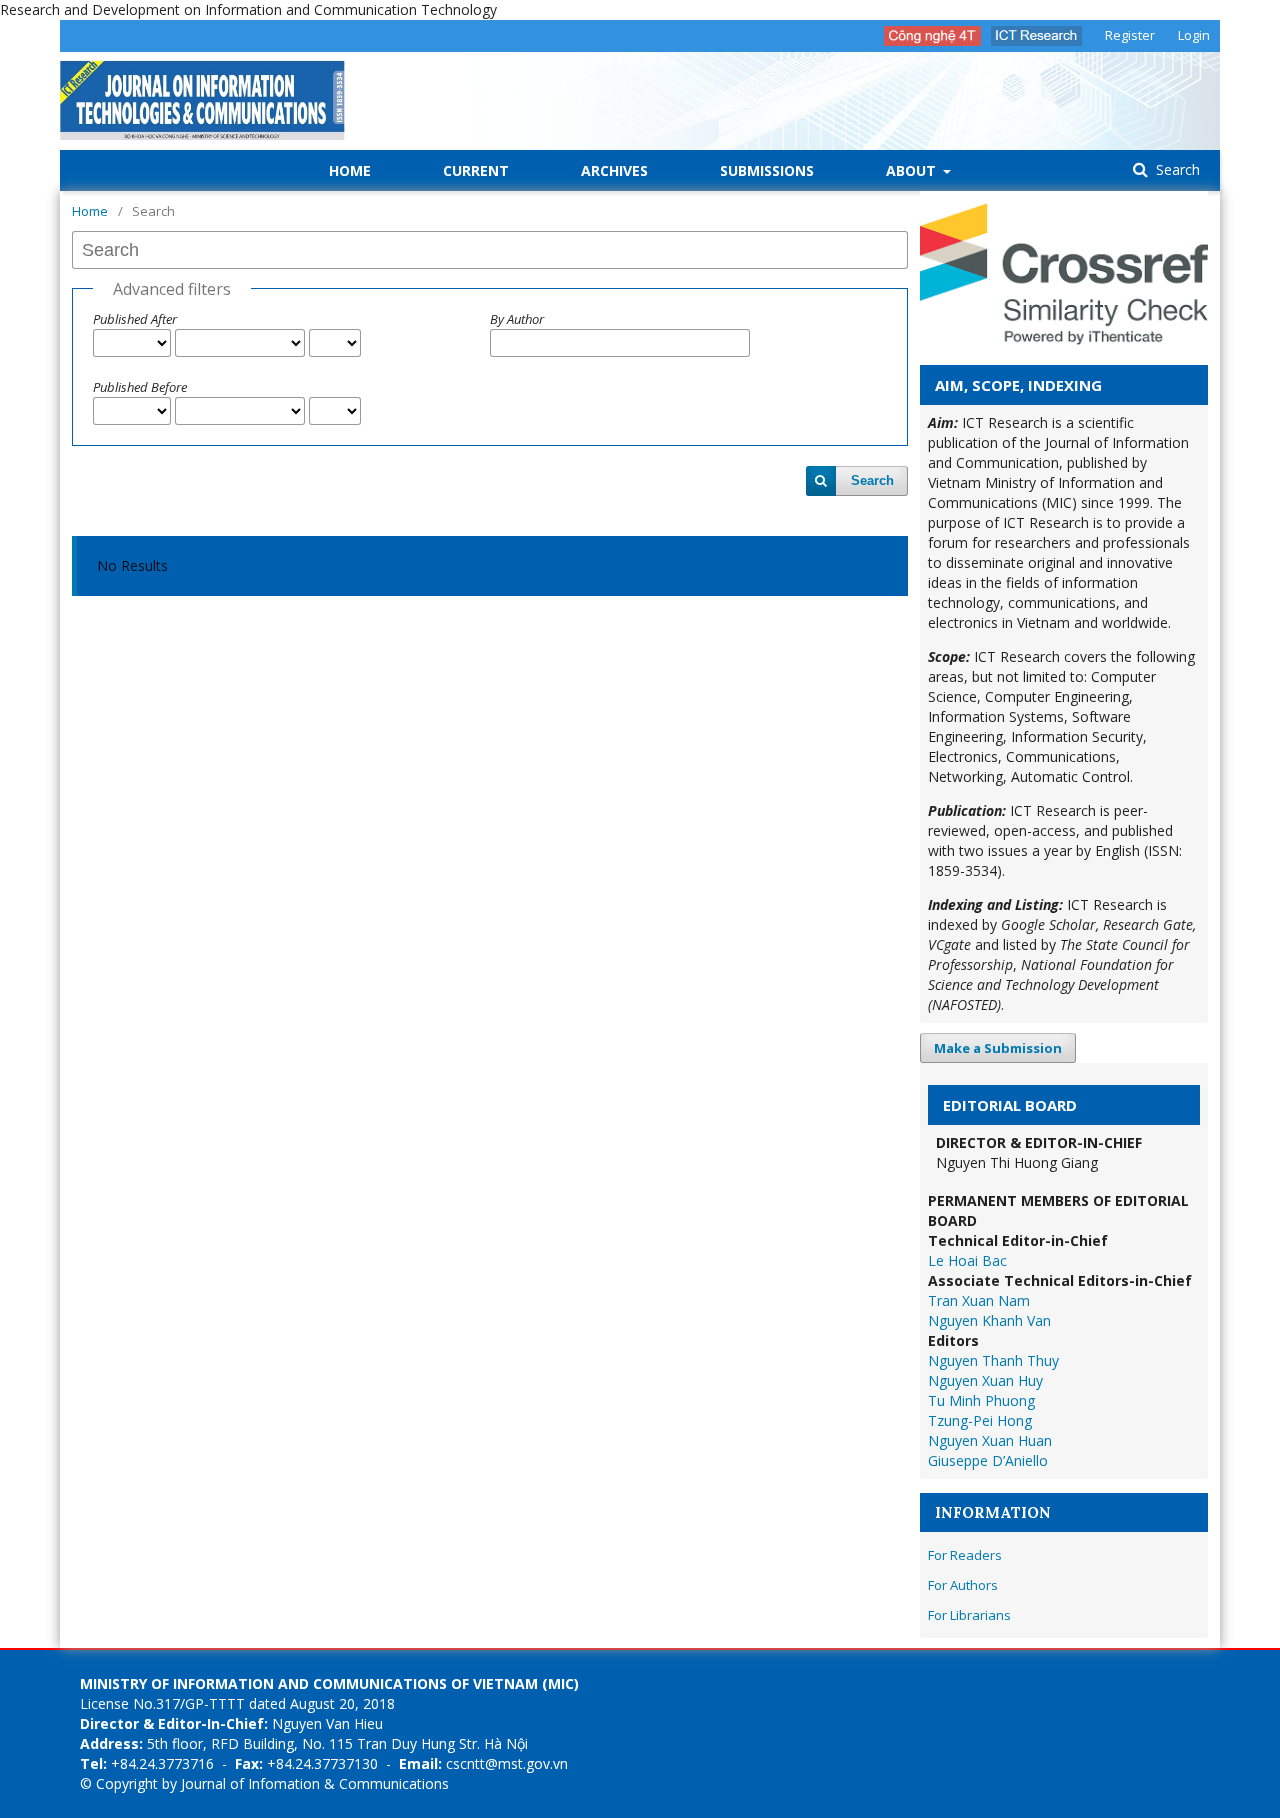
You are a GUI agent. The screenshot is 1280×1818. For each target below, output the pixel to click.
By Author (517, 319)
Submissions (767, 170)
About (913, 170)
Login (1194, 35)
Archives (614, 170)
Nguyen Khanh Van (989, 1320)
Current (476, 170)
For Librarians (969, 1615)
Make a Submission (998, 1048)
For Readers (965, 1555)
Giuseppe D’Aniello (988, 1460)
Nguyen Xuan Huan (990, 1440)
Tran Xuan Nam (979, 1300)
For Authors (963, 1585)
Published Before (140, 387)
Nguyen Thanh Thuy (993, 1360)
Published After (135, 319)
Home (350, 170)
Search (1176, 169)
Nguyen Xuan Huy (985, 1380)
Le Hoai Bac (967, 1260)
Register (1130, 35)
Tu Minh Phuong (981, 1400)
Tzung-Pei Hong (980, 1420)
